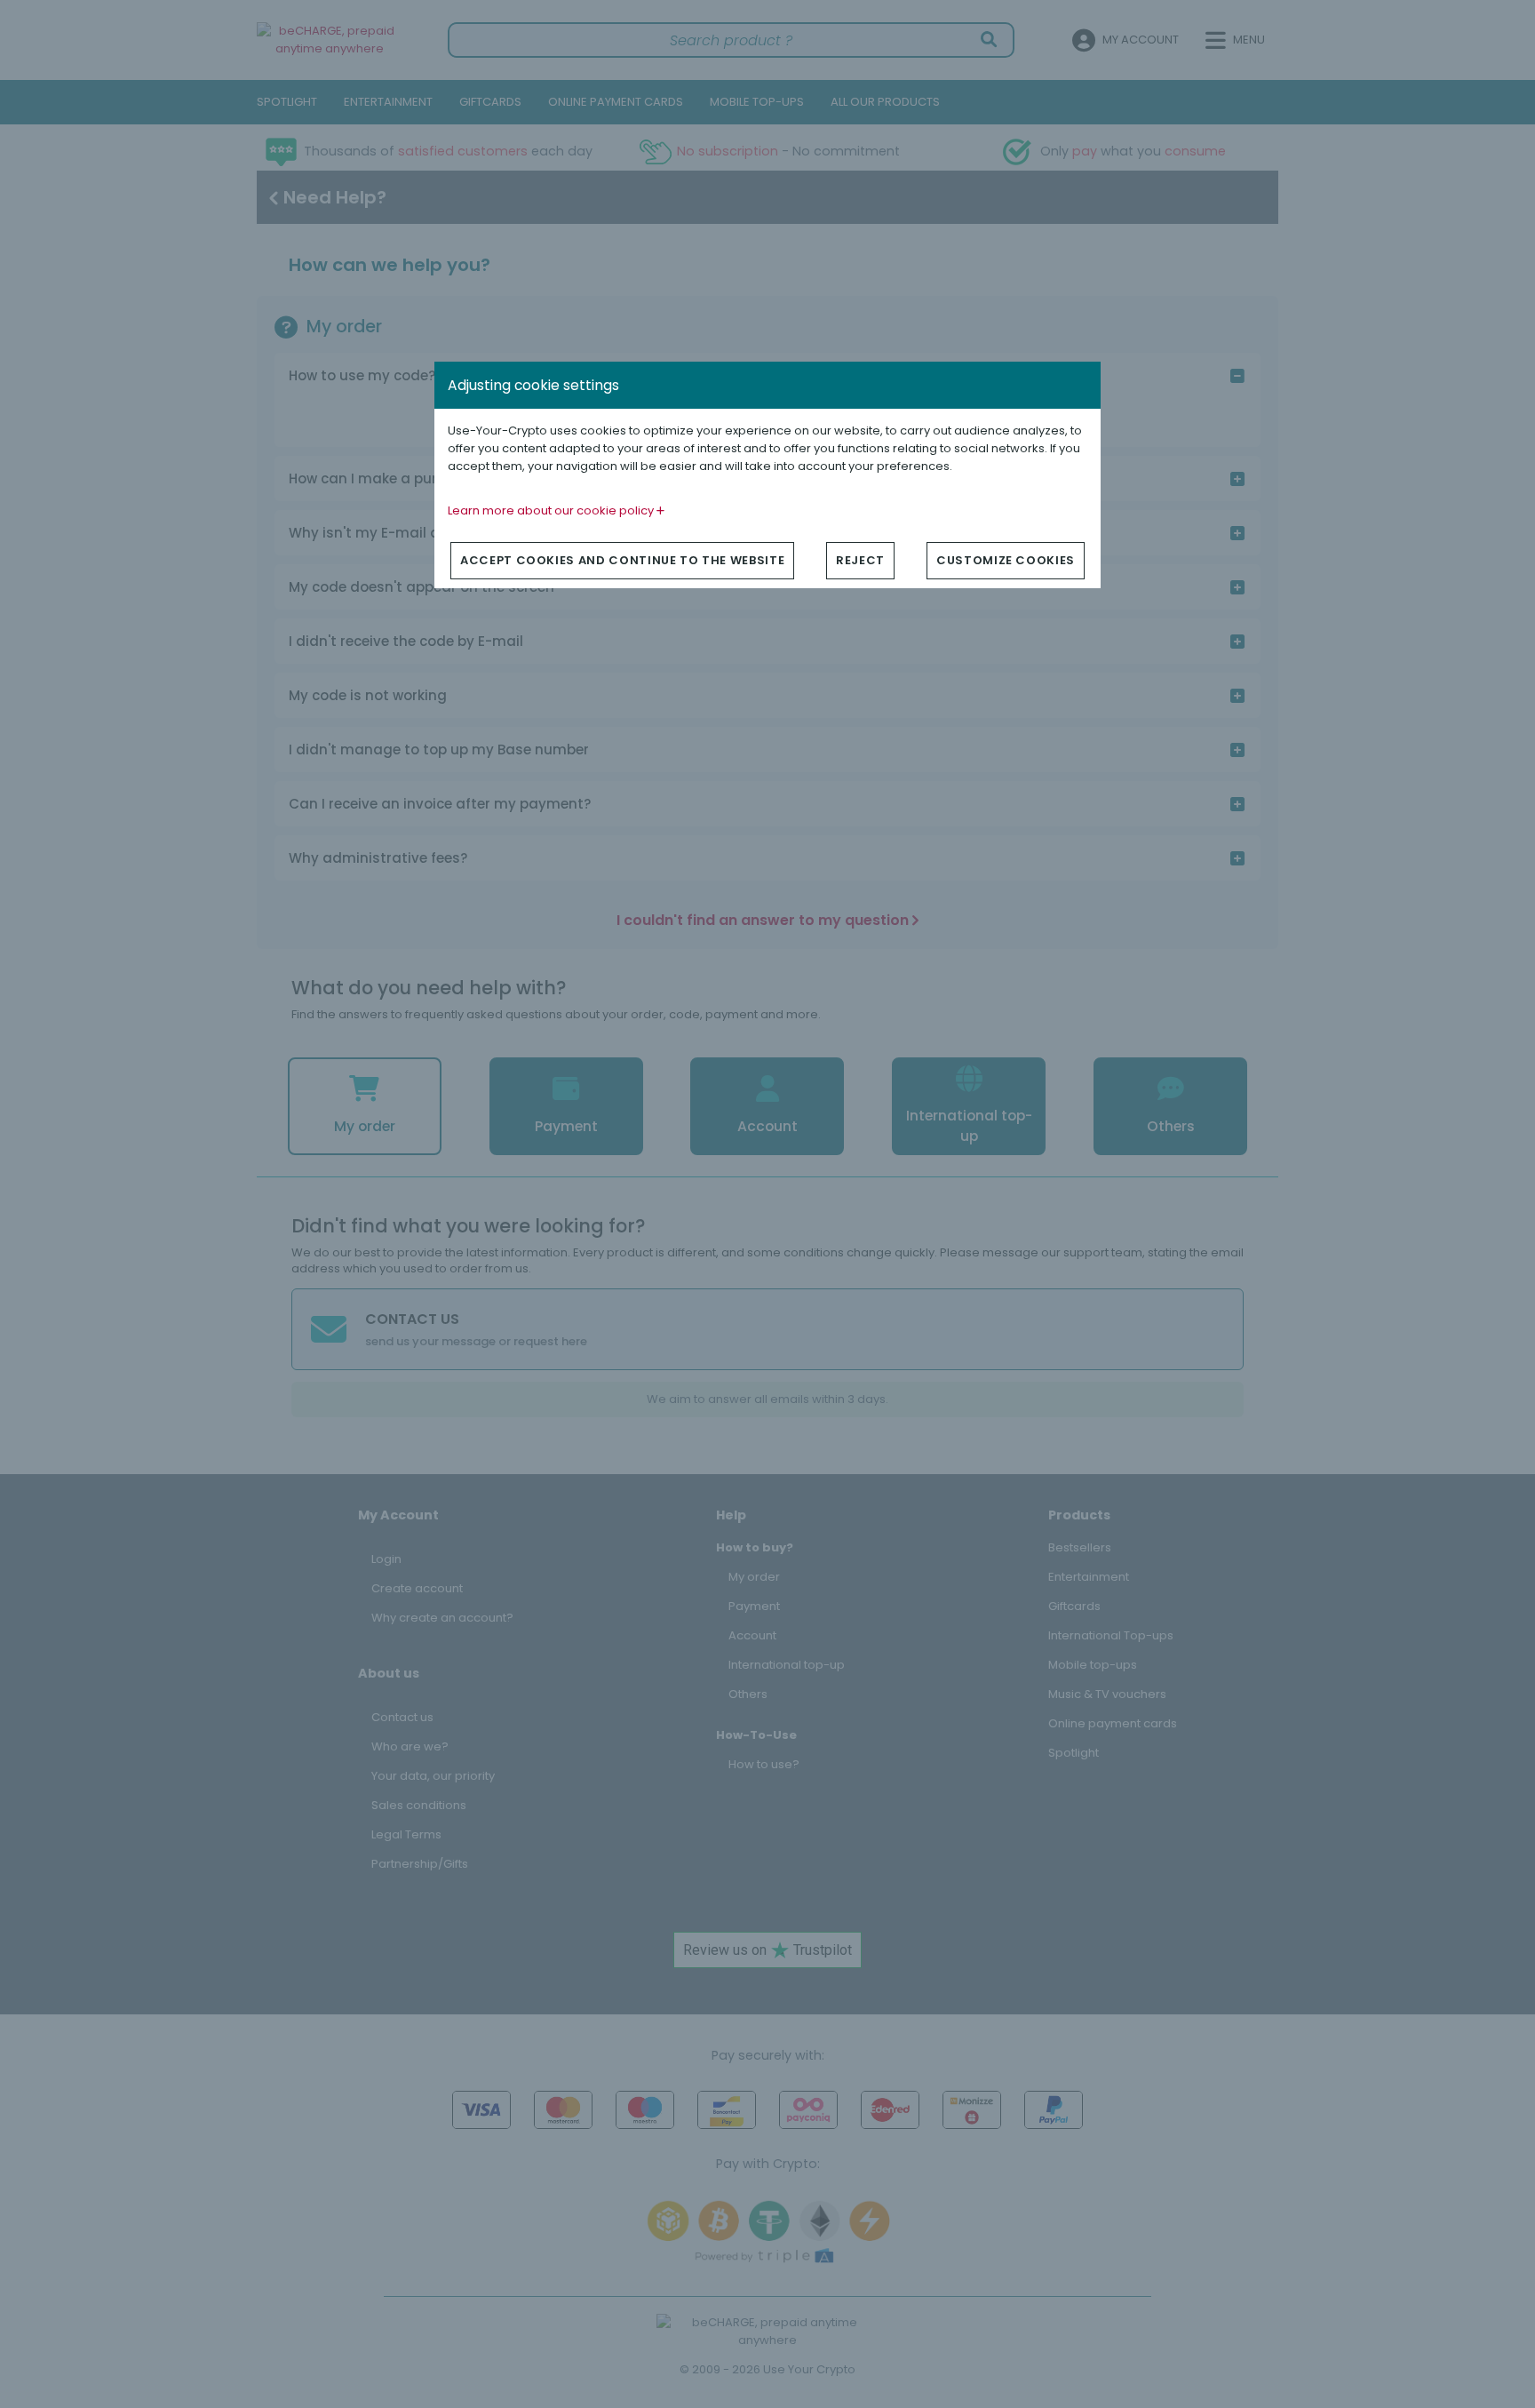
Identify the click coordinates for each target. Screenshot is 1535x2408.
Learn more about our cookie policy (552, 510)
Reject (860, 560)
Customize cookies (1006, 560)
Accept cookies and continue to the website (622, 560)
